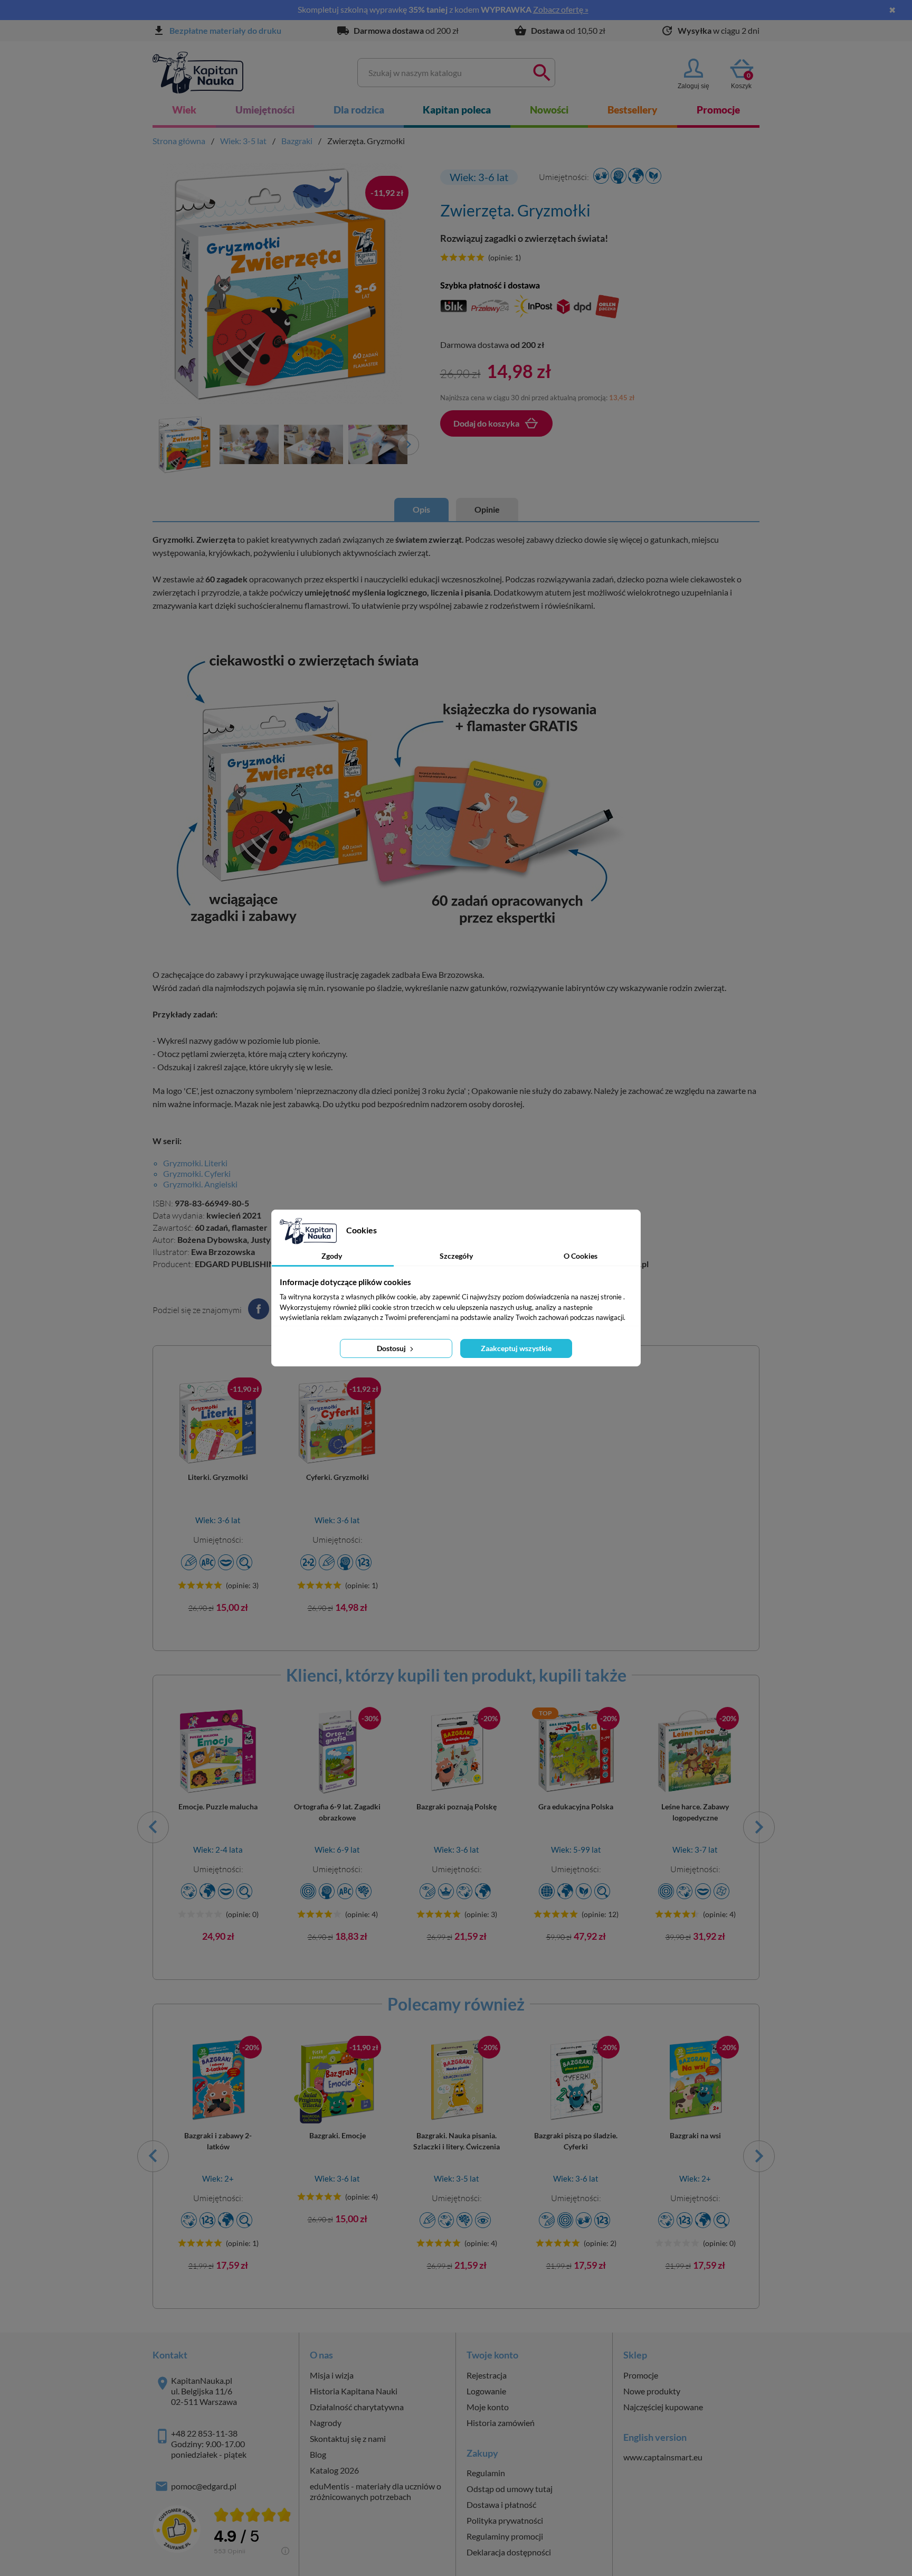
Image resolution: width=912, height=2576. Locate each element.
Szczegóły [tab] (456, 1256)
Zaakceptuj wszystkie (516, 1348)
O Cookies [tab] (581, 1256)
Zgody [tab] (332, 1256)
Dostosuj (392, 1348)
